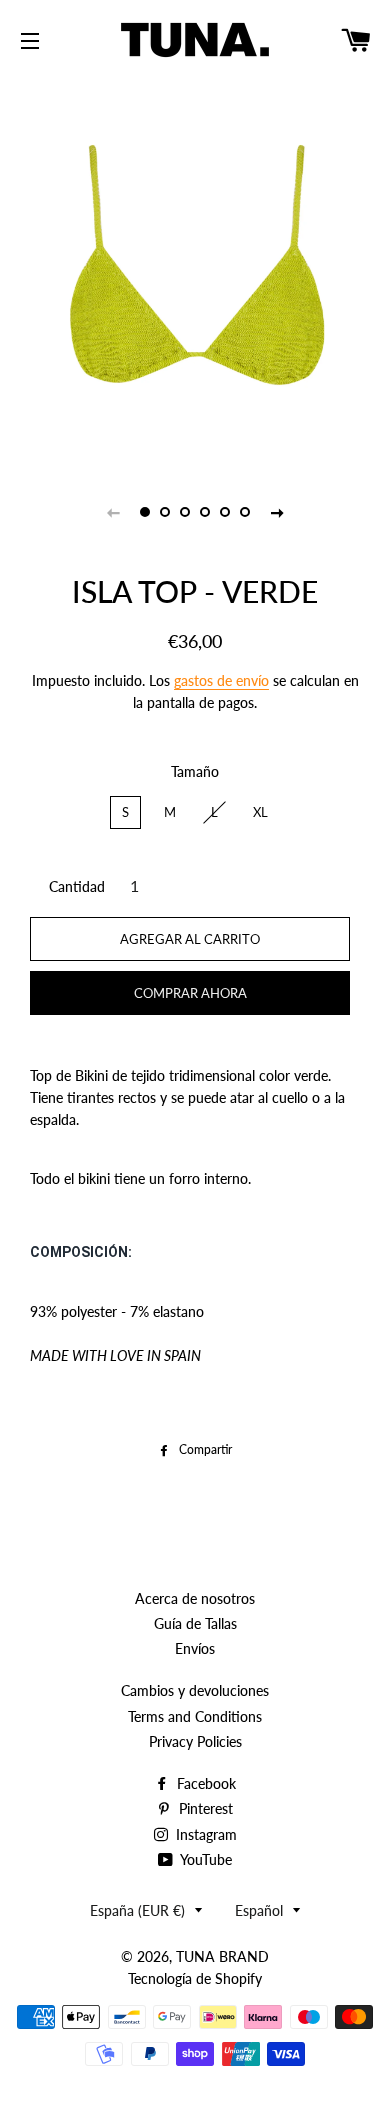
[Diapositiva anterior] (113, 512)
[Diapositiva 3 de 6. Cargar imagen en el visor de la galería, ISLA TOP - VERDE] (185, 512)
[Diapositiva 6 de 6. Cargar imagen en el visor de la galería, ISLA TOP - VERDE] (245, 512)
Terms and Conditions (195, 1716)
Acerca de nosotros (195, 1598)
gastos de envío (221, 680)
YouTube (204, 1859)
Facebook (204, 1783)
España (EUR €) (137, 1910)
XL (260, 812)
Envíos (195, 1648)
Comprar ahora (190, 993)
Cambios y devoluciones (195, 1690)
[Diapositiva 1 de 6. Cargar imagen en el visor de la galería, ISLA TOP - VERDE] (145, 512)
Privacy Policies (195, 1741)
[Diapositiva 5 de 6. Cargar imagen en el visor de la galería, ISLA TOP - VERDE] (225, 512)
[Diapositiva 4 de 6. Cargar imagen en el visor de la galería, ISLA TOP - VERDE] (205, 512)
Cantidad (77, 886)
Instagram (204, 1834)
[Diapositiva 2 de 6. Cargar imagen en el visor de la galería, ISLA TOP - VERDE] (165, 512)
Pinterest (204, 1808)
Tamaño (195, 771)
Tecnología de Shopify (195, 1978)
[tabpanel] (195, 270)
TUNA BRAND (222, 1956)
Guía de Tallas (195, 1623)
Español (259, 1910)
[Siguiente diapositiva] (277, 512)
